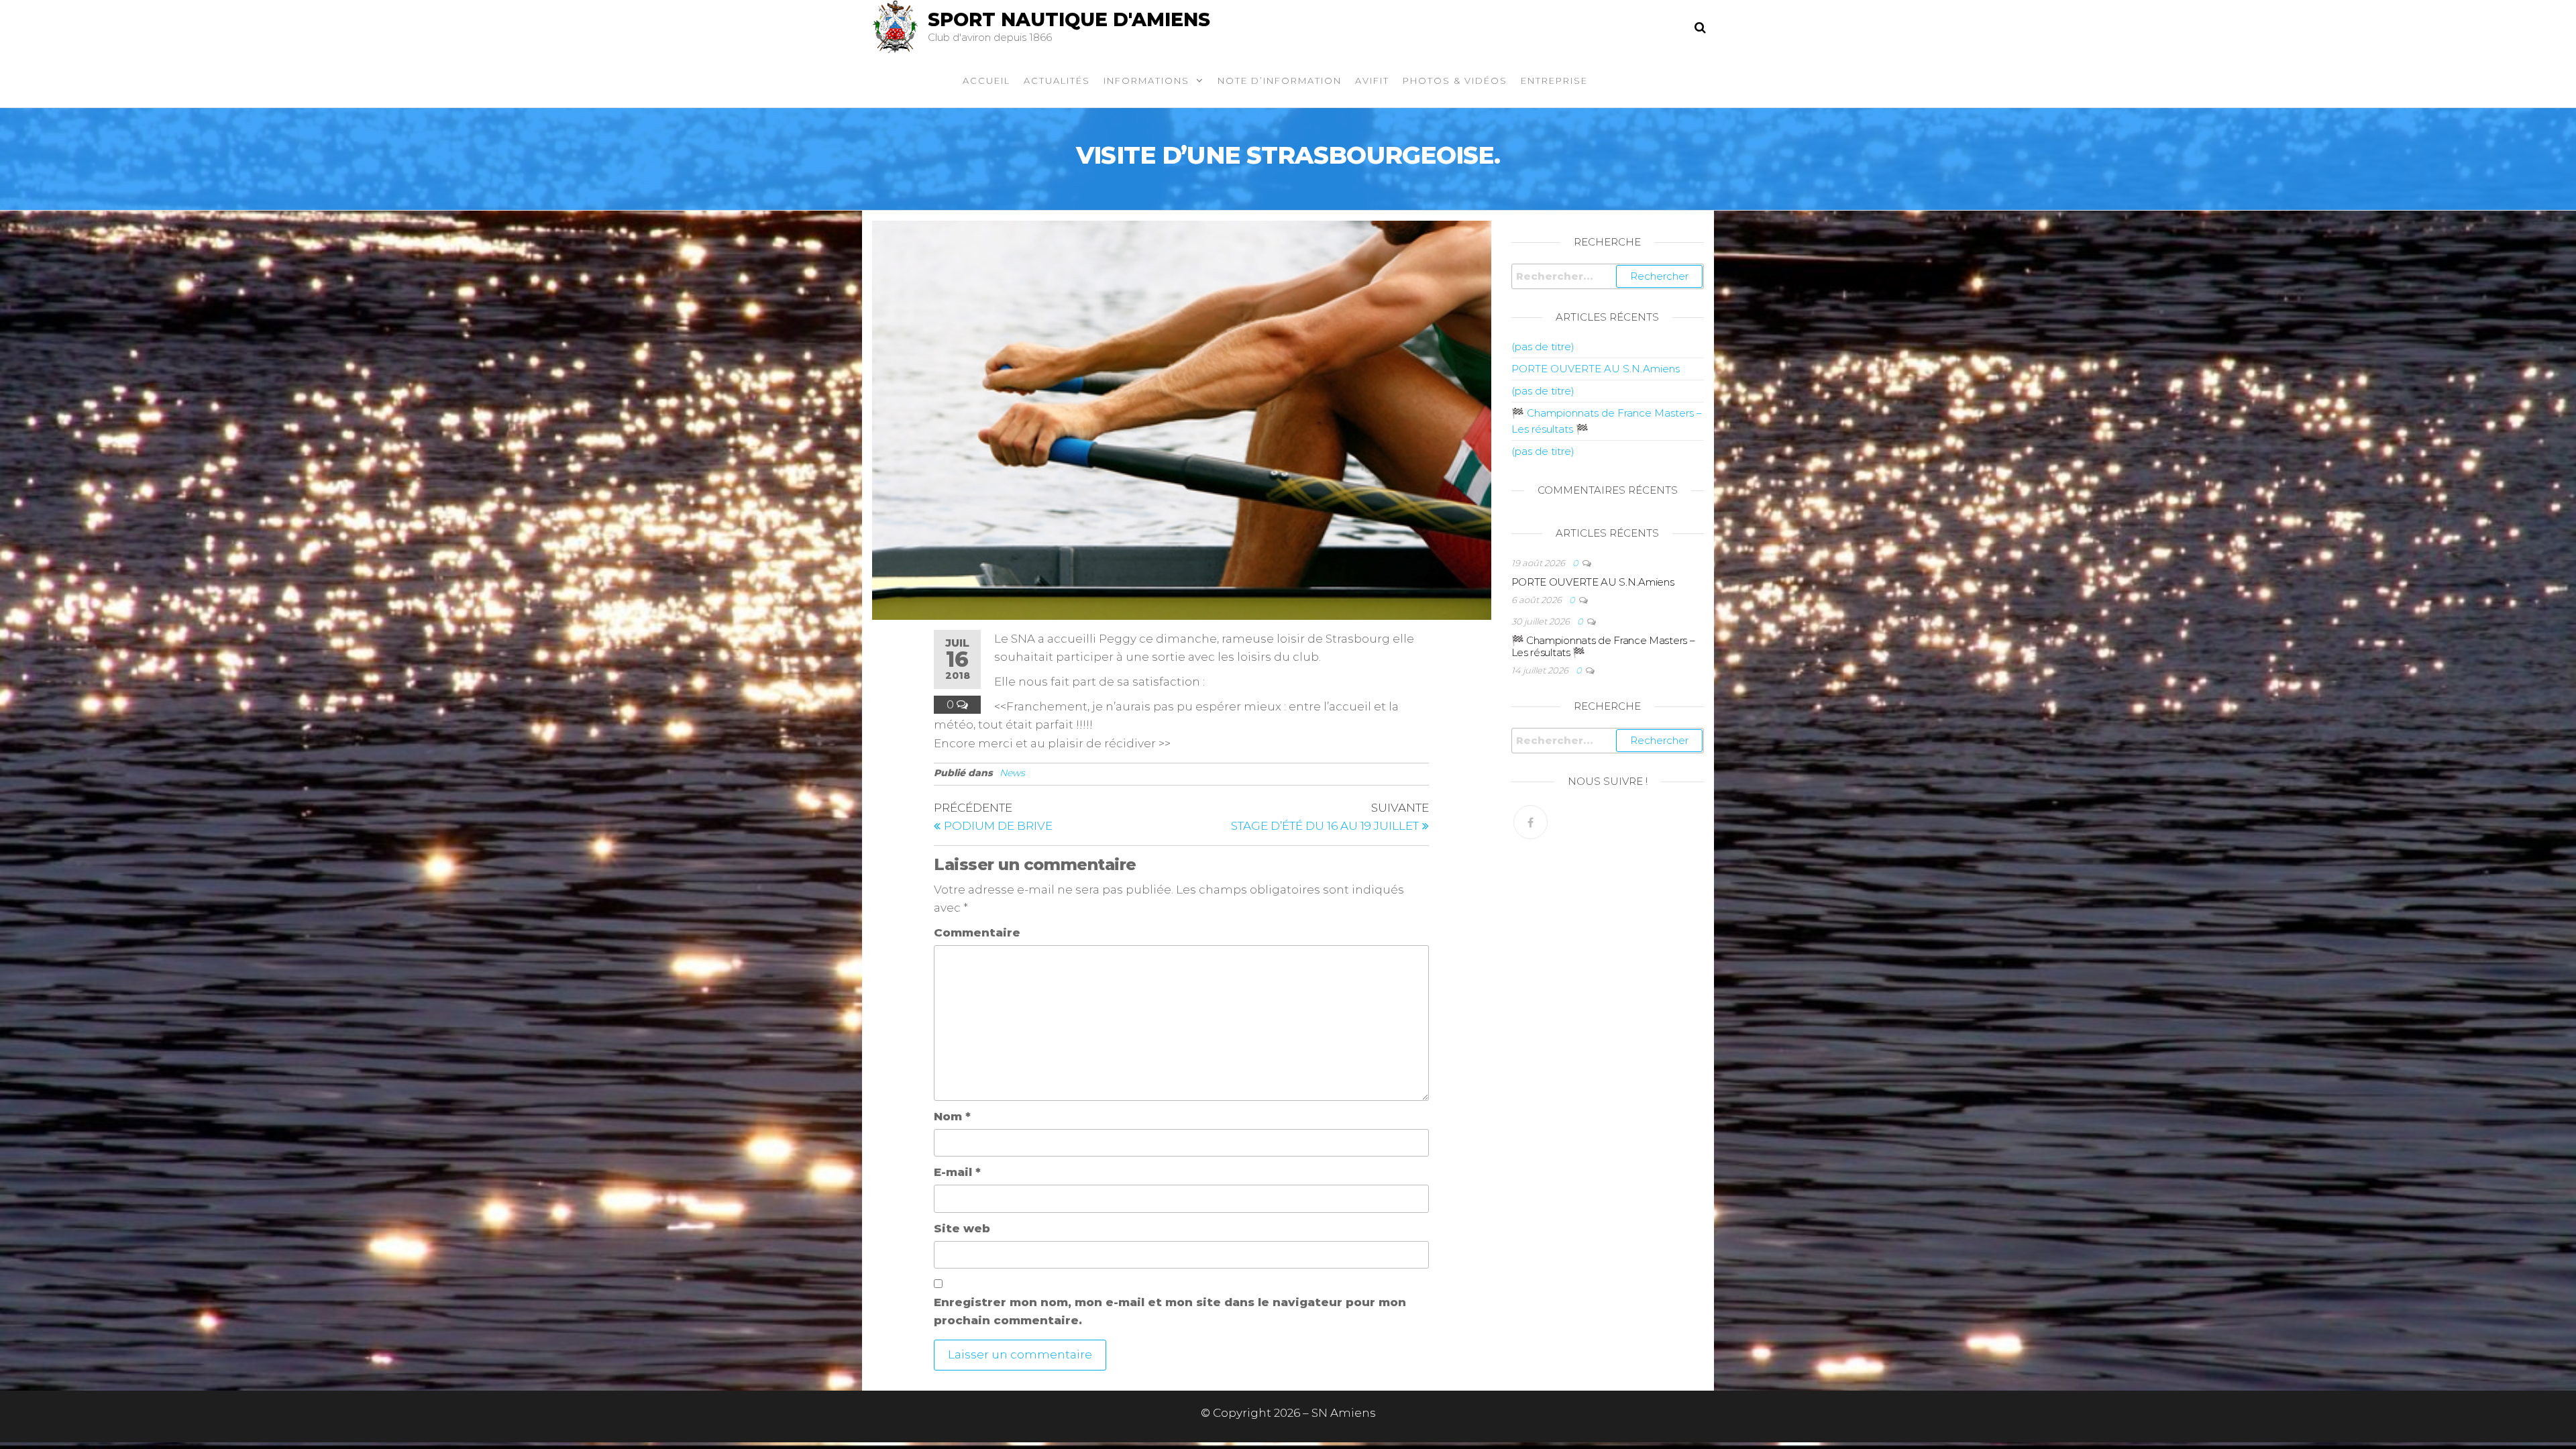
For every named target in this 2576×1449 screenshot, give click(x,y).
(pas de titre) (1543, 346)
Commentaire (977, 932)
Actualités (1057, 80)
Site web (962, 1228)
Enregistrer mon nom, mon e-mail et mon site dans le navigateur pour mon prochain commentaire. (1170, 1311)
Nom (952, 1116)
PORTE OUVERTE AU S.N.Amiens (1596, 369)
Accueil (986, 80)
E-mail (957, 1172)
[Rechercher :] (1608, 276)
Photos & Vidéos (1455, 80)
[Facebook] (1531, 822)
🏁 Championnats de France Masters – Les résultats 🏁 (1603, 646)
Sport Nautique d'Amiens (1069, 19)
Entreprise (1554, 80)
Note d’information (1280, 80)
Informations (1146, 80)
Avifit (1372, 80)
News (1012, 773)
